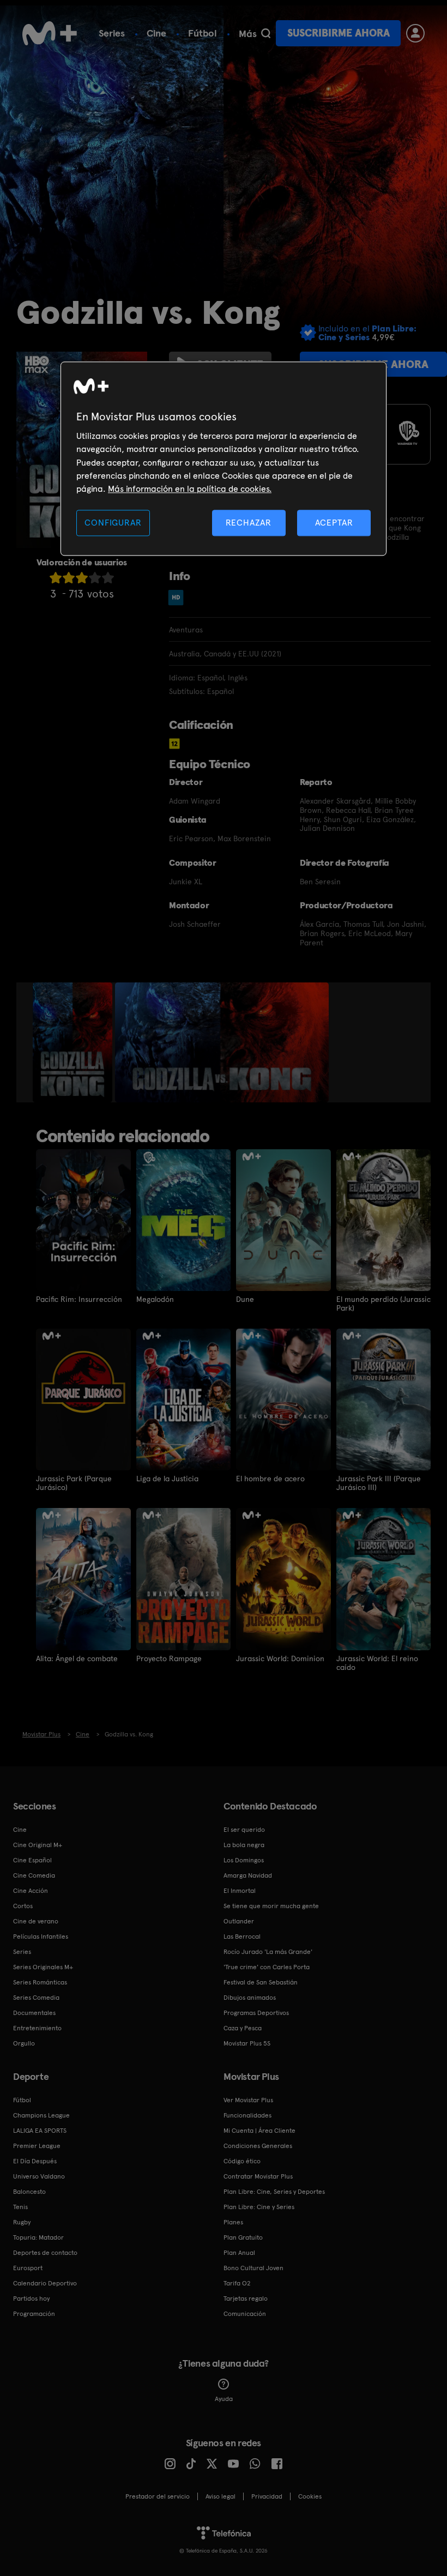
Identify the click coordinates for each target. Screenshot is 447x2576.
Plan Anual (239, 2253)
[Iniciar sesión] (415, 33)
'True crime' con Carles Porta (267, 1967)
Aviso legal (221, 2496)
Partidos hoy (31, 2299)
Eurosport (28, 2268)
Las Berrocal (242, 1936)
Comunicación (245, 2314)
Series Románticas (40, 1982)
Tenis (20, 2207)
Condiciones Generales (258, 2146)
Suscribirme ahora (339, 33)
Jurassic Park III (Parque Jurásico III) (379, 1483)
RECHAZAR (249, 523)
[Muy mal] (56, 578)
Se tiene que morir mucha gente (271, 1906)
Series (112, 33)
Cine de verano (36, 1921)
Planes (233, 2222)
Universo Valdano (39, 2176)
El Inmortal (240, 1891)
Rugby (22, 2222)
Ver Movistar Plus (248, 2100)
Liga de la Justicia (167, 1479)
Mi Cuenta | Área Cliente (259, 2131)
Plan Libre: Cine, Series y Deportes (274, 2192)
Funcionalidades (247, 2115)
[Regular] (82, 578)
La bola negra (244, 1845)
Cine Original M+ (38, 1845)
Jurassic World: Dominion (280, 1658)
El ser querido (244, 1830)
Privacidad (267, 2496)
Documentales (34, 2013)
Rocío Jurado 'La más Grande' (268, 1952)
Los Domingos (244, 1860)
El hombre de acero (270, 1479)
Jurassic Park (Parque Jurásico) (74, 1483)
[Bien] (95, 578)
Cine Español (32, 1860)
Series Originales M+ (43, 1967)
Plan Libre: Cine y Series (259, 2207)
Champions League (41, 2115)
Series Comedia (36, 1998)
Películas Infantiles (41, 1936)
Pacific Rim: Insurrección (79, 1299)
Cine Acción (31, 1891)
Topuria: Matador (38, 2237)
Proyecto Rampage (169, 1658)
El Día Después (35, 2161)
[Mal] (69, 578)
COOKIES (310, 2496)
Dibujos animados (250, 1998)
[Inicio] (50, 33)
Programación (34, 2314)
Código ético (242, 2161)
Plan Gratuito (243, 2237)
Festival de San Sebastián (261, 1982)
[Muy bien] (108, 578)
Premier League (37, 2146)
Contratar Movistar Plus (258, 2176)
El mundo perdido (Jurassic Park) (383, 1304)
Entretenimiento (37, 2028)
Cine (156, 33)
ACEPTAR (334, 523)
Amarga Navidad (248, 1875)
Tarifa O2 (237, 2283)
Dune (245, 1299)
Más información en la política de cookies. (190, 489)
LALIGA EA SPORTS (40, 2131)
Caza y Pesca (243, 2028)
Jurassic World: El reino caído (377, 1663)
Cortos (23, 1906)
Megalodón (155, 1299)
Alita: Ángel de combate (77, 1658)
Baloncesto (29, 2192)
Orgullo (24, 2043)
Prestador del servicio (158, 2496)
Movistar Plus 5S (247, 2043)
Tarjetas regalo (246, 2299)
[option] (74, 1042)
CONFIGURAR (113, 523)
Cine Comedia (34, 1875)
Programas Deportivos (256, 2013)
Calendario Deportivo (45, 2283)
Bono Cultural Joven (253, 2268)
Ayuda (224, 2399)
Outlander (239, 1921)
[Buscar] (266, 33)
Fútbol (203, 33)
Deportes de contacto (45, 2253)
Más (248, 34)
